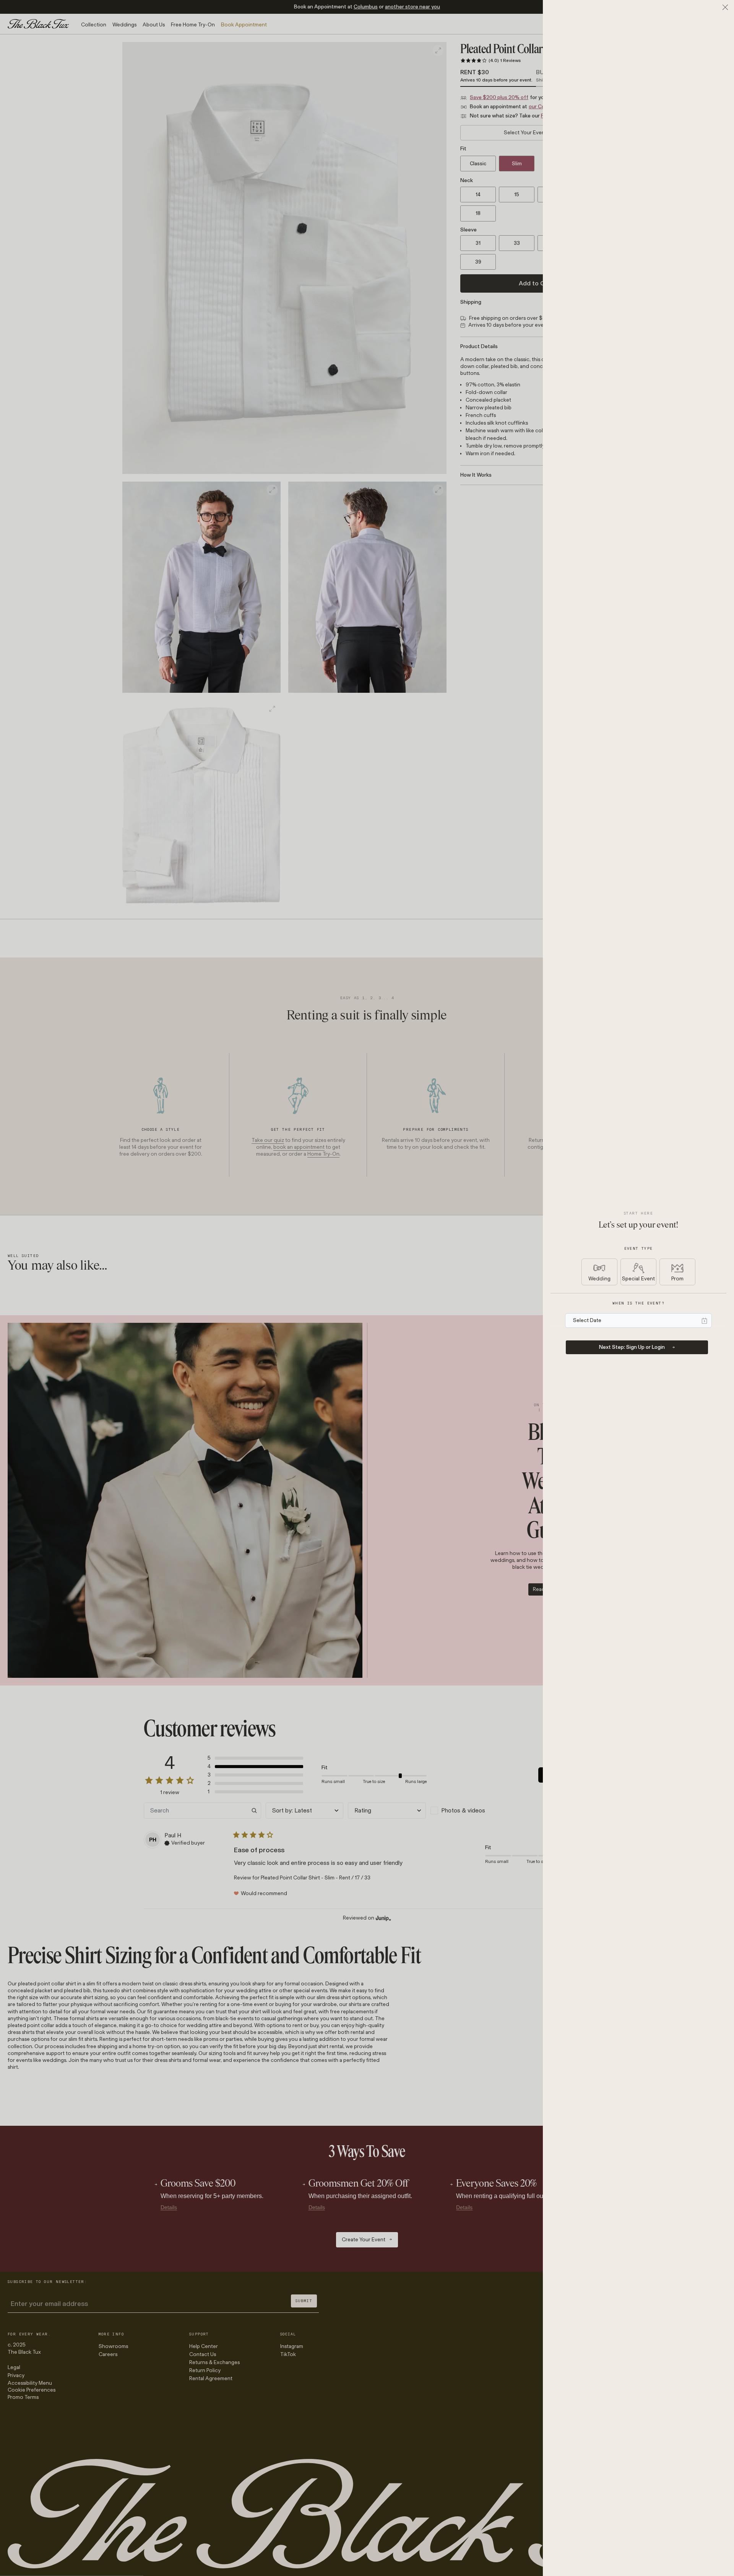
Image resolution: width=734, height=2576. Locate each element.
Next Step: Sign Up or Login (632, 1347)
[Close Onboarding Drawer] (725, 7)
